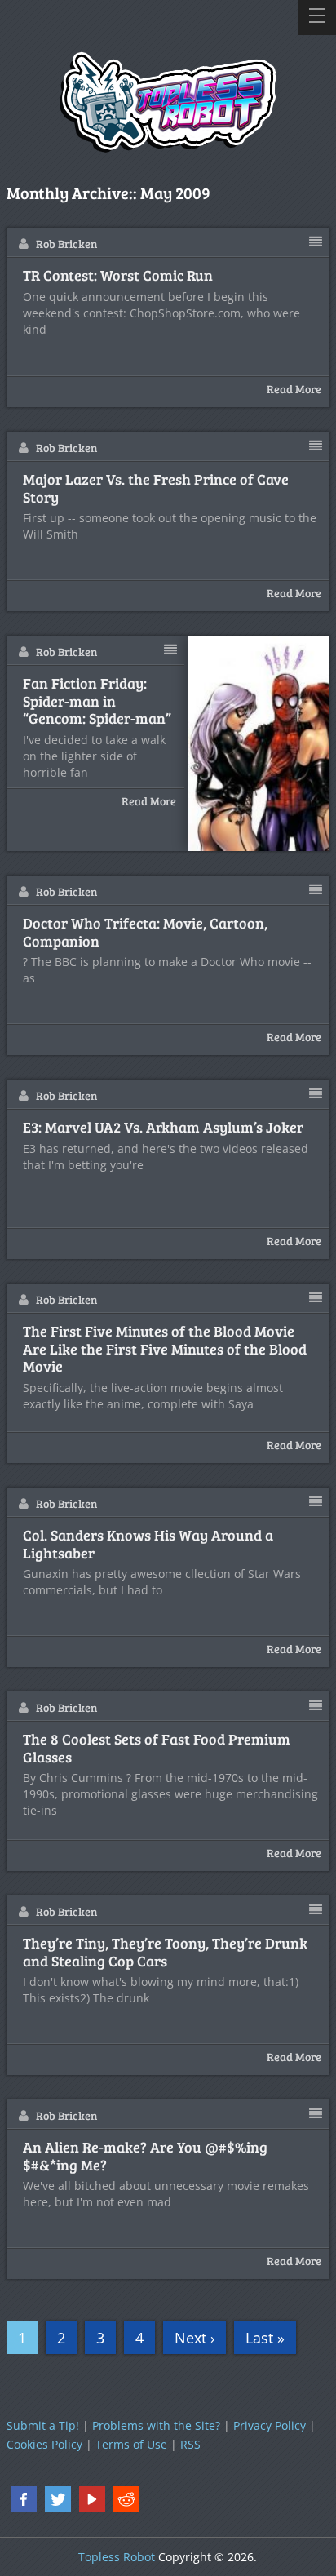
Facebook (24, 2499)
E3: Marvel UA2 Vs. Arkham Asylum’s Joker (163, 1128)
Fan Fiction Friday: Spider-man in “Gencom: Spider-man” (97, 701)
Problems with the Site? (156, 2425)
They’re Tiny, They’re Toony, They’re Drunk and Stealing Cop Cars (165, 1952)
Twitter (58, 2499)
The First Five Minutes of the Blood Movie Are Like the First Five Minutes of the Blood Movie (165, 1349)
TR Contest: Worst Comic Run (118, 276)
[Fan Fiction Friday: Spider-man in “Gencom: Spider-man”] (259, 743)
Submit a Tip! (43, 2425)
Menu (317, 18)
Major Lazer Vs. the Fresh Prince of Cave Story (156, 488)
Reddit (126, 2499)
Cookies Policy (44, 2444)
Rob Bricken (66, 244)
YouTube (92, 2499)
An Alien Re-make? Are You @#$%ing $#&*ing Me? (145, 2156)
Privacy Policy (270, 2425)
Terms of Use (131, 2444)
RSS (190, 2444)
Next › (195, 2338)
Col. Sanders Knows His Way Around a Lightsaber (148, 1544)
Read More (294, 389)
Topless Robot (117, 2557)
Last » (265, 2338)
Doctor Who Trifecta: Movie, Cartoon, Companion (145, 932)
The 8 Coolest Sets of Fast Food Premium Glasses (157, 1748)
